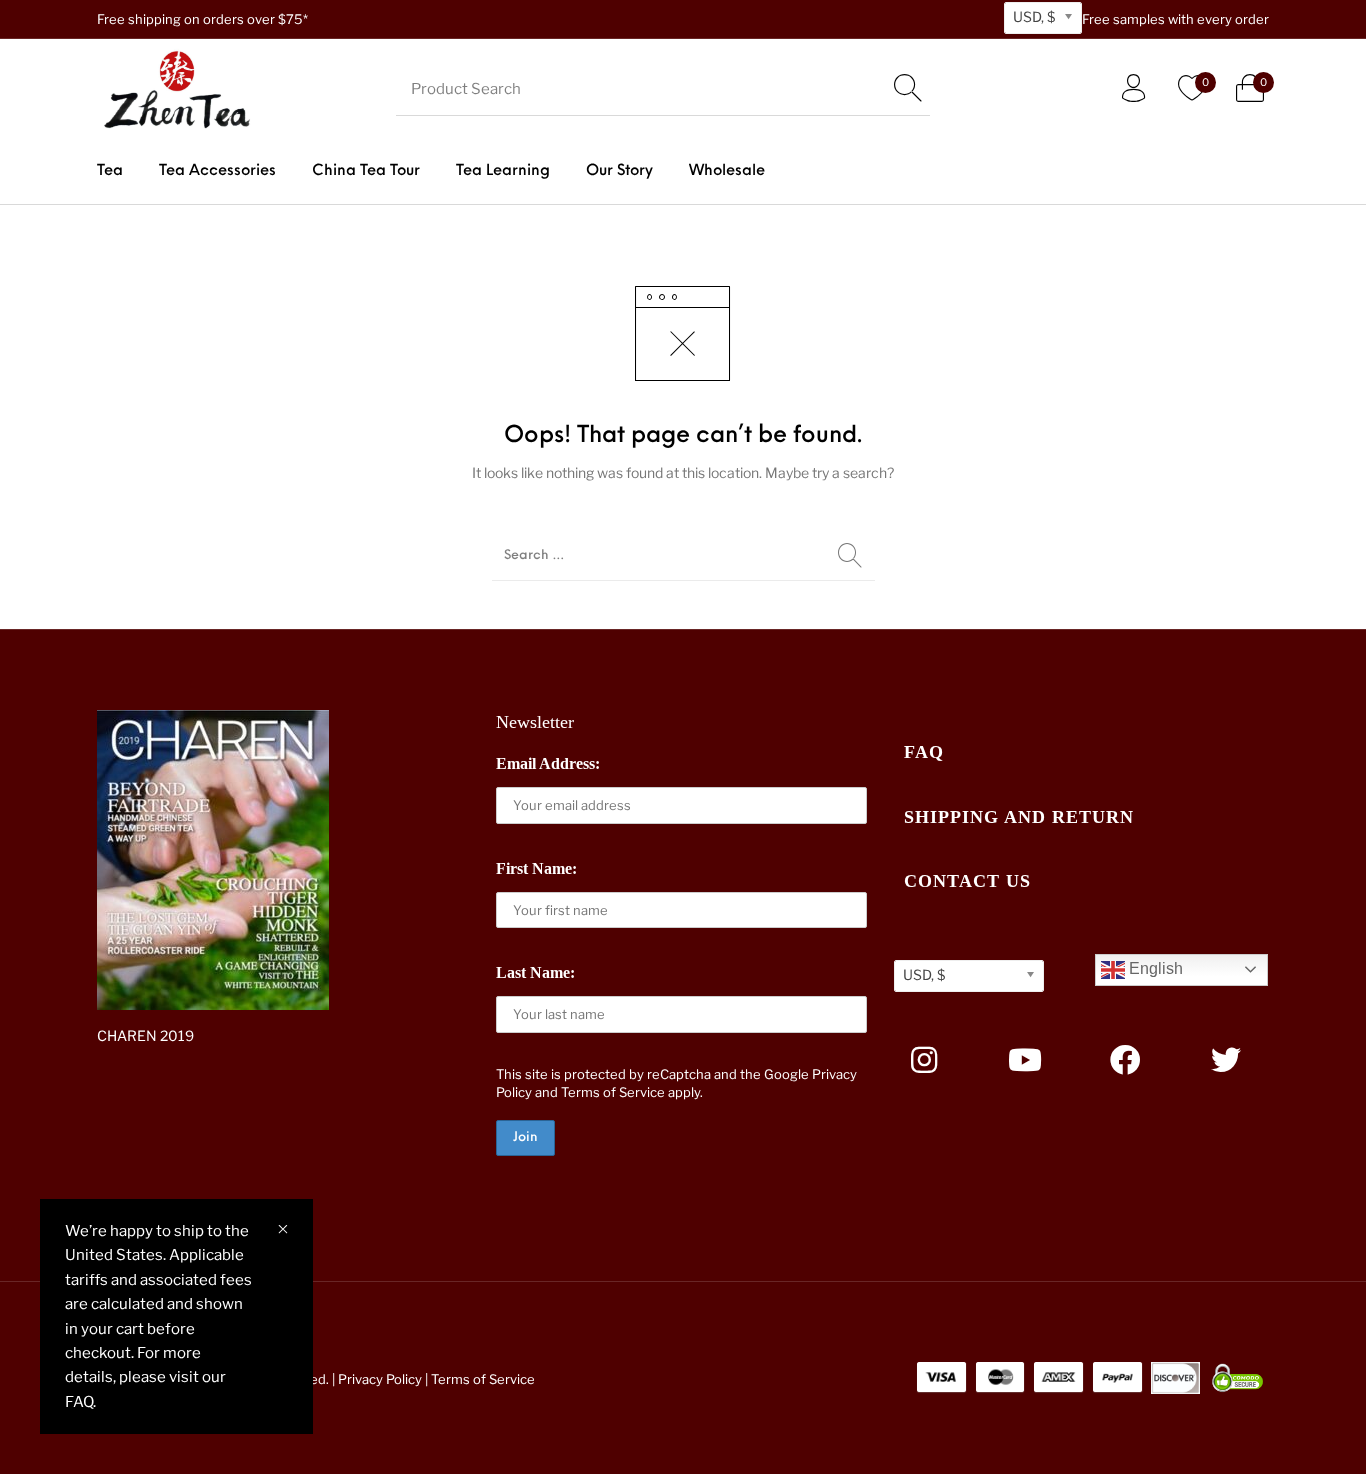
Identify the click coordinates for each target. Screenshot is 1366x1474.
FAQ (924, 752)
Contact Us (967, 881)
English (1154, 968)
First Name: (536, 868)
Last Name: (535, 972)
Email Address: (548, 763)
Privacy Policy (380, 1379)
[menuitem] (110, 172)
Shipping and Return (1019, 817)
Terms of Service (613, 1092)
